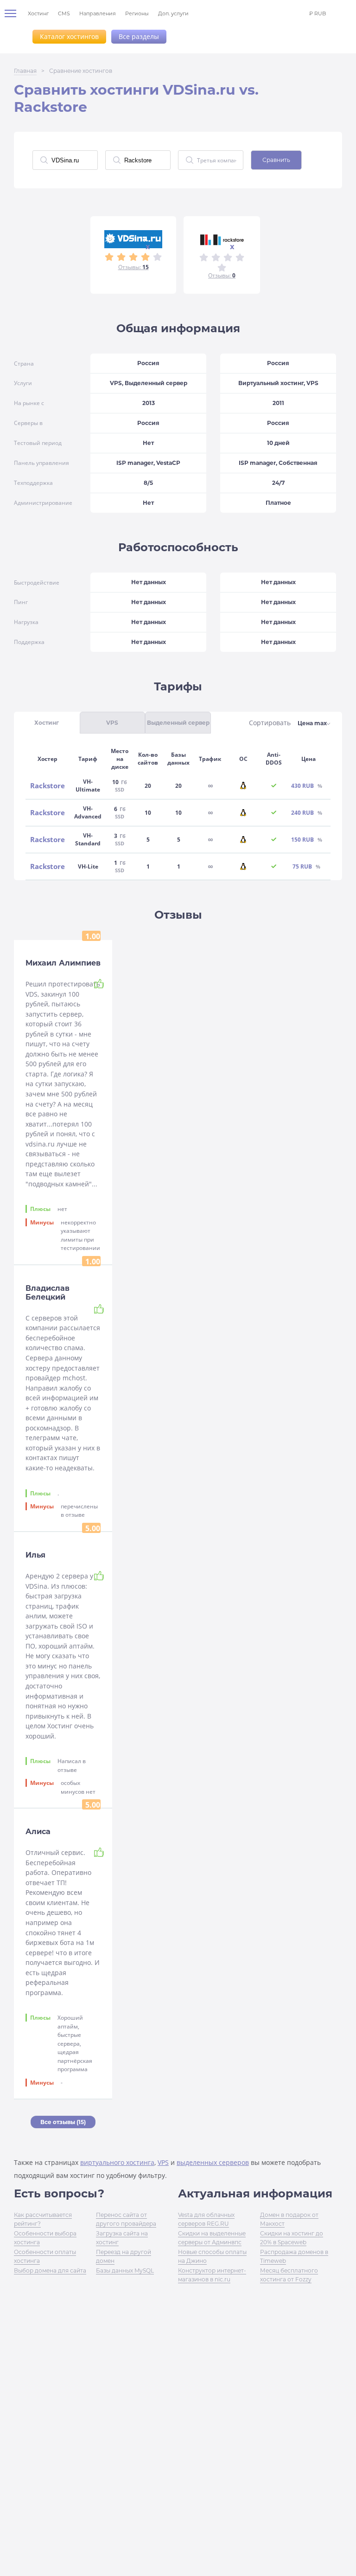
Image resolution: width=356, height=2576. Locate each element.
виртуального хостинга (117, 2162)
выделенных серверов (213, 2162)
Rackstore (48, 786)
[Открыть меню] (14, 13)
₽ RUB (318, 13)
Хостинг (38, 13)
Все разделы (139, 36)
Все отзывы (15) (63, 2122)
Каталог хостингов (69, 36)
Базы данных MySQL (125, 2270)
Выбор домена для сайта (50, 2270)
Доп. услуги (173, 13)
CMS (64, 13)
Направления (98, 13)
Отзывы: (133, 267)
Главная (25, 71)
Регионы (137, 13)
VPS (163, 2162)
